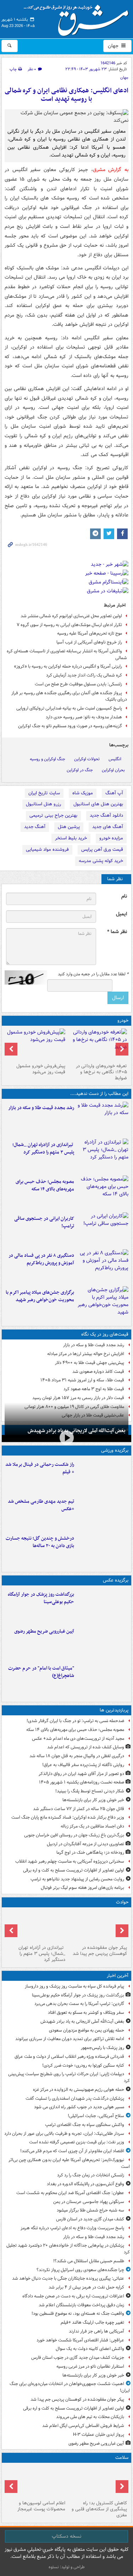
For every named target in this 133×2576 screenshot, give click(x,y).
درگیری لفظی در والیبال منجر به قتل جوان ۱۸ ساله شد (77, 1756)
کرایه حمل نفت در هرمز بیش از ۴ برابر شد (86, 2287)
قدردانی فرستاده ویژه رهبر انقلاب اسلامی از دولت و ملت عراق (69, 2057)
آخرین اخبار (118, 1976)
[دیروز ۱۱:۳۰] (103, 1549)
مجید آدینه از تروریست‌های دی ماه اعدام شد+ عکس (78, 1739)
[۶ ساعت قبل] (103, 1229)
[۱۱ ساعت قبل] (98, 2482)
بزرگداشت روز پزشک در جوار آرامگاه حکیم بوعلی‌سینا (41, 1598)
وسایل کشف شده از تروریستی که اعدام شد (86, 1747)
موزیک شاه (83, 793)
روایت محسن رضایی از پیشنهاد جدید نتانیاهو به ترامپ (77, 1879)
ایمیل (121, 914)
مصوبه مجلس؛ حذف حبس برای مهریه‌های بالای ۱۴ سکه (45, 1185)
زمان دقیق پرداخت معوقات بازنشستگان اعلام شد (81, 2305)
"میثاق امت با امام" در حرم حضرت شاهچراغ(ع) (41, 1672)
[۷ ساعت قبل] (103, 1303)
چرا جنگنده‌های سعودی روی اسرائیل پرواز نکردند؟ (80, 2270)
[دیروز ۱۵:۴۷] (103, 1512)
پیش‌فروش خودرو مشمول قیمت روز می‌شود (41, 1069)
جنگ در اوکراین (80, 770)
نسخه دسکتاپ (66, 2536)
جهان (114, 46)
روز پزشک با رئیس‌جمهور (102, 2048)
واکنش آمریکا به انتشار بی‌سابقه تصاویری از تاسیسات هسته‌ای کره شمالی (67, 654)
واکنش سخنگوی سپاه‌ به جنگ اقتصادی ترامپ (85, 2125)
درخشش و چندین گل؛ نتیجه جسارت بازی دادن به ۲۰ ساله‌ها (40, 1542)
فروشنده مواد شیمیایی (47, 849)
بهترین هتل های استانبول (98, 804)
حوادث (122, 1902)
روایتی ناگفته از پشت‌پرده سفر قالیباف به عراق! (83, 1765)
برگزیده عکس (116, 1580)
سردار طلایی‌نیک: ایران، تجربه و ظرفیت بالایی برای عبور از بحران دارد (64, 2134)
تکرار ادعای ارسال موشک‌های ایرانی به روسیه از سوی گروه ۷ (69, 625)
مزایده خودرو (111, 838)
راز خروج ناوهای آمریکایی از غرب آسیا (89, 642)
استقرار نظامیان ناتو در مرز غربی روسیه (90, 2366)
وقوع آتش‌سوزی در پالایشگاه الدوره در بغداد (85, 2184)
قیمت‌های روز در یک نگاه (105, 1334)
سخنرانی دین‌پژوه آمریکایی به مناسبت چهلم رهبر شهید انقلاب (70, 1861)
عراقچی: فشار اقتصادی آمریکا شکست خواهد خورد (80, 2340)
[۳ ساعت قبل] (103, 1156)
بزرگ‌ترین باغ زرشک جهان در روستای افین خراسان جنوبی (74, 1835)
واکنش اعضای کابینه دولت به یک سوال (90, 2349)
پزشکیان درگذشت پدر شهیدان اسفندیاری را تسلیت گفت (75, 2098)
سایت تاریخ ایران (44, 793)
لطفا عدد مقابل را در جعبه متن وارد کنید (93, 974)
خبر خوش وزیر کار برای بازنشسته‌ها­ (93, 1800)
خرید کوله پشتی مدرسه (101, 861)
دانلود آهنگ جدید (106, 815)
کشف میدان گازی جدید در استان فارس (90, 2219)
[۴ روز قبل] (36, 1045)
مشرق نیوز (78, 18)
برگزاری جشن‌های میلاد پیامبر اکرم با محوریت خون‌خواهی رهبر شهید (40, 1296)
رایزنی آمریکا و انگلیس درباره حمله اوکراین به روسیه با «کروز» (68, 666)
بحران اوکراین (113, 770)
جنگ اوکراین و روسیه (48, 759)
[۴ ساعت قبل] (103, 1193)
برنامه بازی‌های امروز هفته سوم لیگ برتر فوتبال (82, 1888)
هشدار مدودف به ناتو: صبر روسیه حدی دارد (84, 717)
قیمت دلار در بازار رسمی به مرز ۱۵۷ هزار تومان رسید (78, 1398)
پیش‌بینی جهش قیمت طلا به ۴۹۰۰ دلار (90, 1363)
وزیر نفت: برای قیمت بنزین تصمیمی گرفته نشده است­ (77, 2142)
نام (124, 896)
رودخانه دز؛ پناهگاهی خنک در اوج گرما (90, 1852)
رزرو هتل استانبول (43, 804)
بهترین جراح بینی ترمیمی (53, 815)
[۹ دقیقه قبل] (103, 1605)
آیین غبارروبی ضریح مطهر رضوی (44, 1631)
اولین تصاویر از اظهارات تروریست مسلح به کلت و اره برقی (74, 1870)
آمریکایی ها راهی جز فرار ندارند (96, 2331)
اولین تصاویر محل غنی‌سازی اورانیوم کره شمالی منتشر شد (71, 616)
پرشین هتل (69, 827)
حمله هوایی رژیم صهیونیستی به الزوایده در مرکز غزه (79, 2090)
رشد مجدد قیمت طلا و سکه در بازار (41, 1108)
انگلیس (115, 759)
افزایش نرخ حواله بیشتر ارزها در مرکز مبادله (86, 1354)
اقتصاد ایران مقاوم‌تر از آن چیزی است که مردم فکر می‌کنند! (72, 2151)
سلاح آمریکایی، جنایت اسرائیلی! (96, 2116)
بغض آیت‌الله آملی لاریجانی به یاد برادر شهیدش (77, 1431)
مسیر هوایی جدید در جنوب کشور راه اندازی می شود (79, 2107)
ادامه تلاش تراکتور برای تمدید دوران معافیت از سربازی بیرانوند (70, 2039)
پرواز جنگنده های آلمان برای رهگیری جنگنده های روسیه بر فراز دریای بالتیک (69, 696)
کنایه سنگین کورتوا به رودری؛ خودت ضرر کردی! (83, 2065)
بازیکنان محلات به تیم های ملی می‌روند (90, 2417)
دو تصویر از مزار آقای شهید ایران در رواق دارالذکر (81, 1774)
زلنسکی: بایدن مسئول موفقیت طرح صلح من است (78, 684)
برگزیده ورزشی (115, 1450)
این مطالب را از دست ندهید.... (99, 1094)
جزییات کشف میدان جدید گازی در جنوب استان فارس (78, 2358)
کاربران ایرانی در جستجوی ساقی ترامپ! (44, 1222)
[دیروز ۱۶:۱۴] (98, 1045)
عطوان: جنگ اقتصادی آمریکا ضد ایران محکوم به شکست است (70, 2193)
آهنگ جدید (35, 827)
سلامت (122, 2458)
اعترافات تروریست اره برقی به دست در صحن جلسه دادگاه (73, 2296)
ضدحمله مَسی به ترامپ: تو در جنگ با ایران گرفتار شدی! (75, 1721)
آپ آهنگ (114, 793)
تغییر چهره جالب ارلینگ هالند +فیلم (92, 2322)
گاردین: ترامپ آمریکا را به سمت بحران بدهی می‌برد (79, 2004)
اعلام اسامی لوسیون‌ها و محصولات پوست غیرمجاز (41, 2506)
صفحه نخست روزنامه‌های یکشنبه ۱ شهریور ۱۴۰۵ (82, 1782)
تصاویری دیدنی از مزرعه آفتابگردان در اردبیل (85, 1844)
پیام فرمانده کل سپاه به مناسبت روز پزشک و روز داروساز (74, 1986)
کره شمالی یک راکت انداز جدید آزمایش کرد (84, 675)
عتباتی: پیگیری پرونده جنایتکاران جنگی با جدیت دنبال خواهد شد (68, 2278)
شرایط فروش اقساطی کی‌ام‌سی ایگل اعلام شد (83, 2426)
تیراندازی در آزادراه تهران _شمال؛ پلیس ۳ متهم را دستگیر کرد (43, 1149)
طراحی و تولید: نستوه (67, 2567)
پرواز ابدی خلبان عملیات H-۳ (99, 2435)
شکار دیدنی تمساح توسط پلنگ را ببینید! (90, 1791)
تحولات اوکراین (87, 759)
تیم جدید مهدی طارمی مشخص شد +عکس (41, 1505)
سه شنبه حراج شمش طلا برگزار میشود (90, 2210)
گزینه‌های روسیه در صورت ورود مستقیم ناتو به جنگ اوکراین (70, 726)
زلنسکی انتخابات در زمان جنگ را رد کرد (91, 2175)
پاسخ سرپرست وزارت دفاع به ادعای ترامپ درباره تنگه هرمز (72, 2228)
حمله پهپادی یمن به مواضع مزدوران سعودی (87, 2030)
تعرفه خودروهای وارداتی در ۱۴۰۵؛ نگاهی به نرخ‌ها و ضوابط (101, 1072)
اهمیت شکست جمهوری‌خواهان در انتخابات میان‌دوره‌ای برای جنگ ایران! (70, 2387)
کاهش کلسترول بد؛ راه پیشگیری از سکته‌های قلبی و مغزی (99, 2509)
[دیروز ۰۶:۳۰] (36, 2482)
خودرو (123, 1021)
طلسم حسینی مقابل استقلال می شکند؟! (89, 2261)
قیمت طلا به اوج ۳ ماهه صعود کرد (94, 1389)
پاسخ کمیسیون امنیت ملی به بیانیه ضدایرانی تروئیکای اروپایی (69, 708)
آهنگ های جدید (108, 827)
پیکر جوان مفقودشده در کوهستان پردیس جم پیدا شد (100, 1951)
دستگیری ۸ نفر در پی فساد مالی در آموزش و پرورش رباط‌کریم (41, 1259)
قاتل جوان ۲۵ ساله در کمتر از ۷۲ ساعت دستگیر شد (79, 1809)
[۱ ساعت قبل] (103, 1119)
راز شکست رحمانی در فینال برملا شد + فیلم (40, 1468)
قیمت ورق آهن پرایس (102, 849)
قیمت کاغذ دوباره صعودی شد (98, 1372)
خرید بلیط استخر (71, 838)
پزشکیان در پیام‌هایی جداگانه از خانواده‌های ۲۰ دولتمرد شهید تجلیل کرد (68, 2249)
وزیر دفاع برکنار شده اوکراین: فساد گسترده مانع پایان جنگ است (68, 1817)
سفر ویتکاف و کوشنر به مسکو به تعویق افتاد (86, 2013)
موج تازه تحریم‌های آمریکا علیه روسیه (90, 633)
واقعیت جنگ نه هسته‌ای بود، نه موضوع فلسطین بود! (78, 2314)
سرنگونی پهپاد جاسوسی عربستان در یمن (89, 2202)
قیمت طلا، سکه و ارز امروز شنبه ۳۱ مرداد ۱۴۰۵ (82, 1380)
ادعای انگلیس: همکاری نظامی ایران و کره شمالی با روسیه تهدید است (66, 95)
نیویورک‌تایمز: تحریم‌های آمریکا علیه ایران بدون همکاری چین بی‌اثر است (69, 2163)
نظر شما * (117, 932)
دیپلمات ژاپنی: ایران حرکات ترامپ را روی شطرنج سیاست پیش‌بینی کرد (69, 2077)
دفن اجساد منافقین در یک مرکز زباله (92, 1826)
